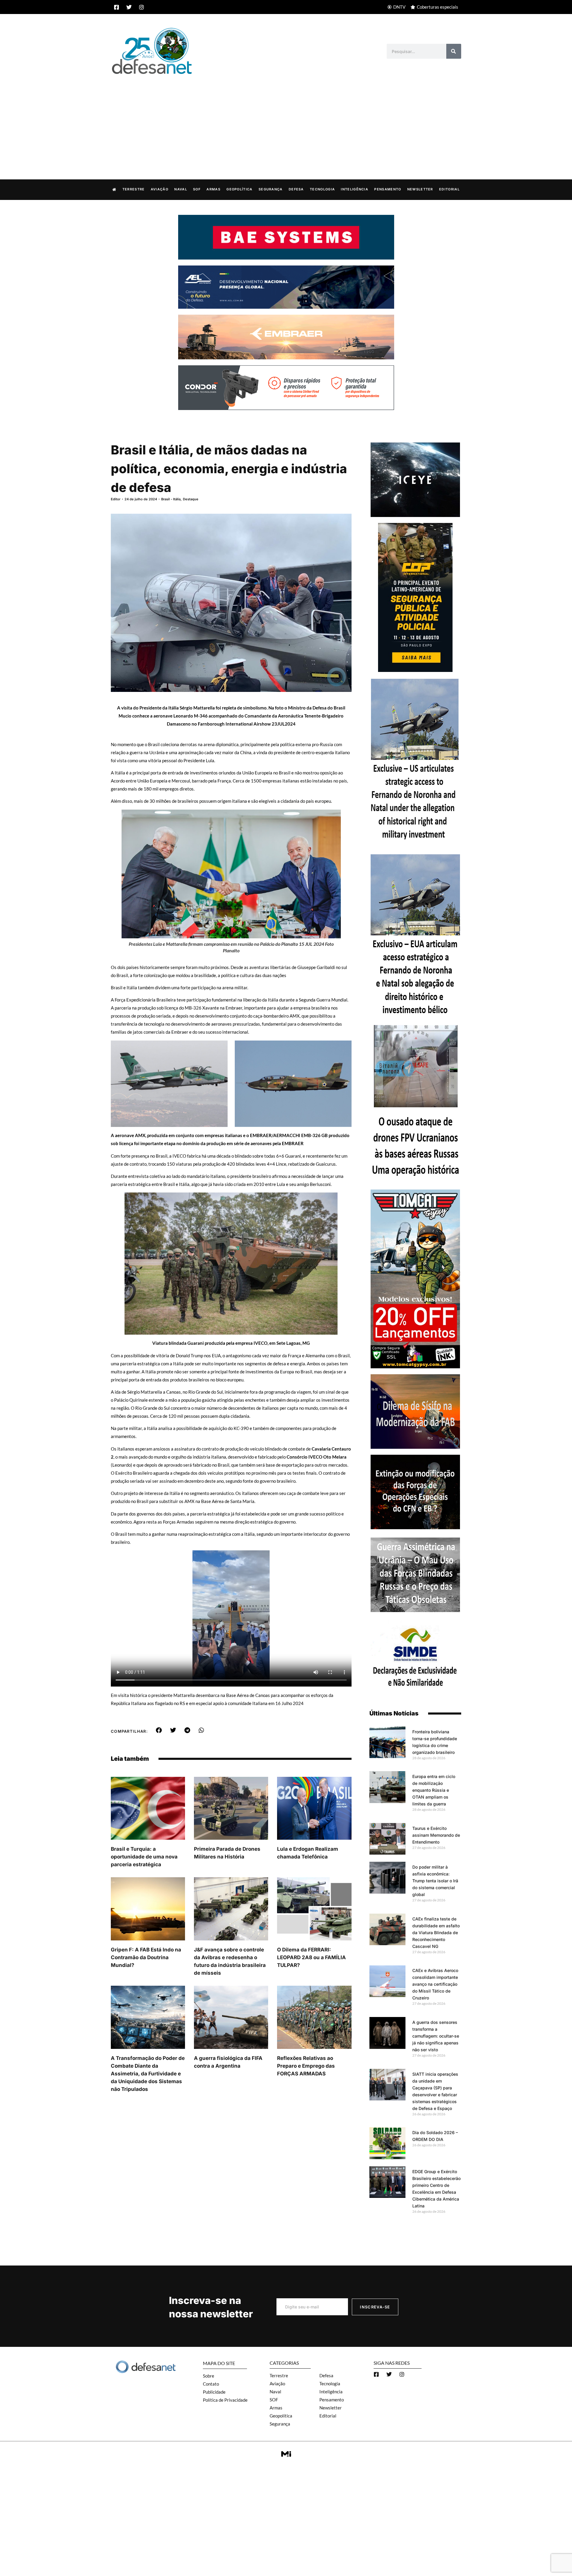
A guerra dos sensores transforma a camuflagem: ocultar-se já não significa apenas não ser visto (436, 2036)
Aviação (160, 189)
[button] (159, 1730)
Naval (181, 189)
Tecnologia (322, 189)
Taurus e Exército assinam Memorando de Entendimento (436, 1835)
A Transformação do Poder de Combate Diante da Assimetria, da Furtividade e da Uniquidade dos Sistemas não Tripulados (148, 2074)
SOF (197, 189)
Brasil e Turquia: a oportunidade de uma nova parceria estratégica (144, 1857)
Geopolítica (239, 189)
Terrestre (134, 189)
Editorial (449, 189)
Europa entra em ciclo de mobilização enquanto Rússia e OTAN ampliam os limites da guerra (434, 1790)
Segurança (271, 189)
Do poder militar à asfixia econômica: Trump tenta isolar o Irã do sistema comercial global (435, 1881)
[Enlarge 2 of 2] (333, 1051)
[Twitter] (129, 7)
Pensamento (388, 189)
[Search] (454, 51)
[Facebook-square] (116, 7)
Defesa (296, 189)
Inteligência (355, 189)
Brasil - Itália (171, 499)
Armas (213, 189)
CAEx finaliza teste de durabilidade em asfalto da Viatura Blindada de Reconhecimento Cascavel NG (436, 1933)
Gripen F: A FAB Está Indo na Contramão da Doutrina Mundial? (146, 1957)
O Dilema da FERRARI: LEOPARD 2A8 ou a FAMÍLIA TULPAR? (311, 1957)
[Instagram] (142, 7)
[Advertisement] (286, 121)
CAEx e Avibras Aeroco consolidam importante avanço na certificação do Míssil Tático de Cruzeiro (435, 1984)
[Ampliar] (323, 820)
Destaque (191, 499)
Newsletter (420, 189)
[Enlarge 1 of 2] (209, 1051)
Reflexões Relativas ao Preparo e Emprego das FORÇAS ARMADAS (306, 2066)
